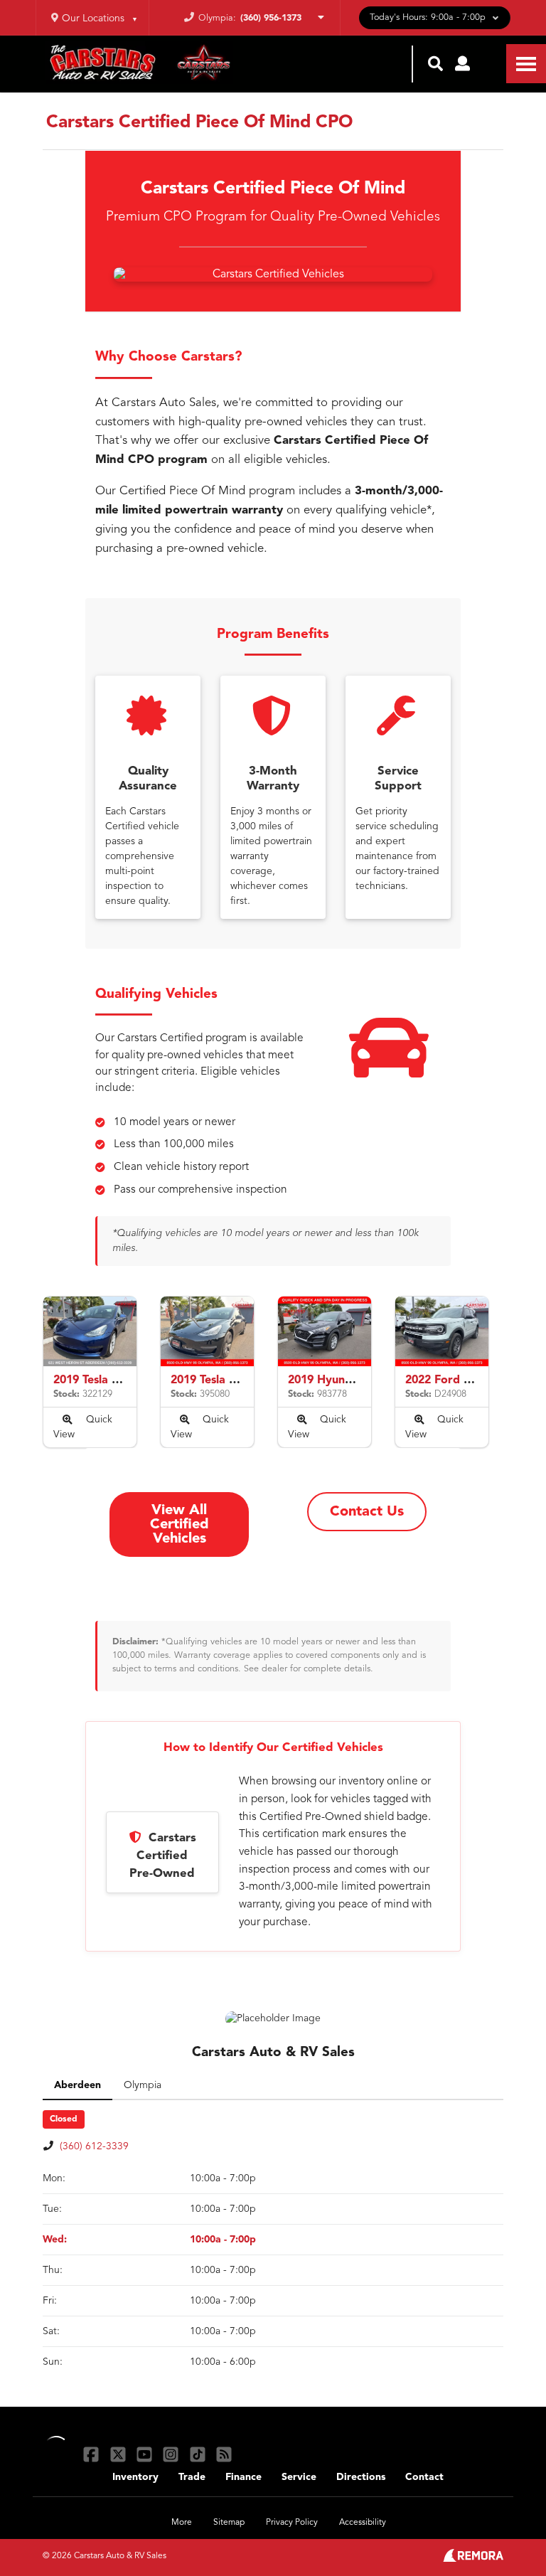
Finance (243, 2477)
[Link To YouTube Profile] (146, 2454)
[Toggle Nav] (526, 64)
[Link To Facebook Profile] (93, 2454)
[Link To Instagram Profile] (172, 2454)
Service (299, 2477)
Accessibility (363, 2523)
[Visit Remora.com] (473, 2559)
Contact (424, 2477)
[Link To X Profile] (119, 2454)
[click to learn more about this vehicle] (90, 1331)
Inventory (135, 2477)
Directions (361, 2477)
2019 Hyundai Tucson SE (353, 1380)
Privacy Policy (292, 2523)
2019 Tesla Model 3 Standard (131, 1380)
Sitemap (229, 2523)
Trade (192, 2477)
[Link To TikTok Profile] (199, 2454)
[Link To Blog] (224, 2454)
